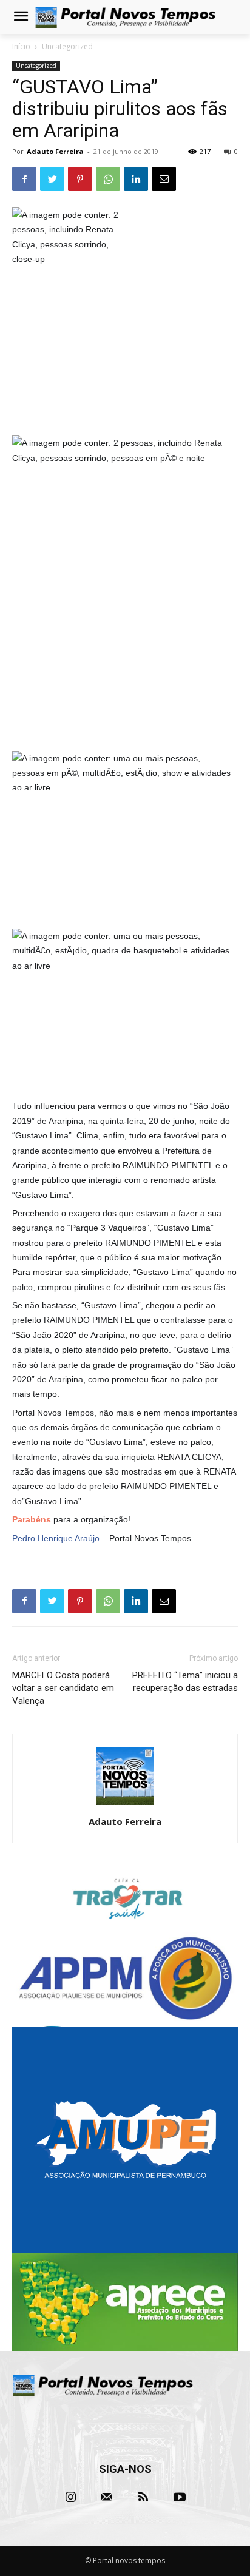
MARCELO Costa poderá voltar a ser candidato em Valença (63, 1688)
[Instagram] (70, 2497)
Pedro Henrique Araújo (56, 1538)
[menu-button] (21, 18)
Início (21, 46)
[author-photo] (125, 1805)
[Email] (164, 179)
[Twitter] (52, 179)
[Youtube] (180, 2497)
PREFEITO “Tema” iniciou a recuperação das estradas (185, 1682)
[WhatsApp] (108, 179)
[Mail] (107, 2497)
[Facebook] (24, 179)
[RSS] (143, 2497)
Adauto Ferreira (55, 151)
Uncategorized (67, 46)
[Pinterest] (80, 179)
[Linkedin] (136, 179)
